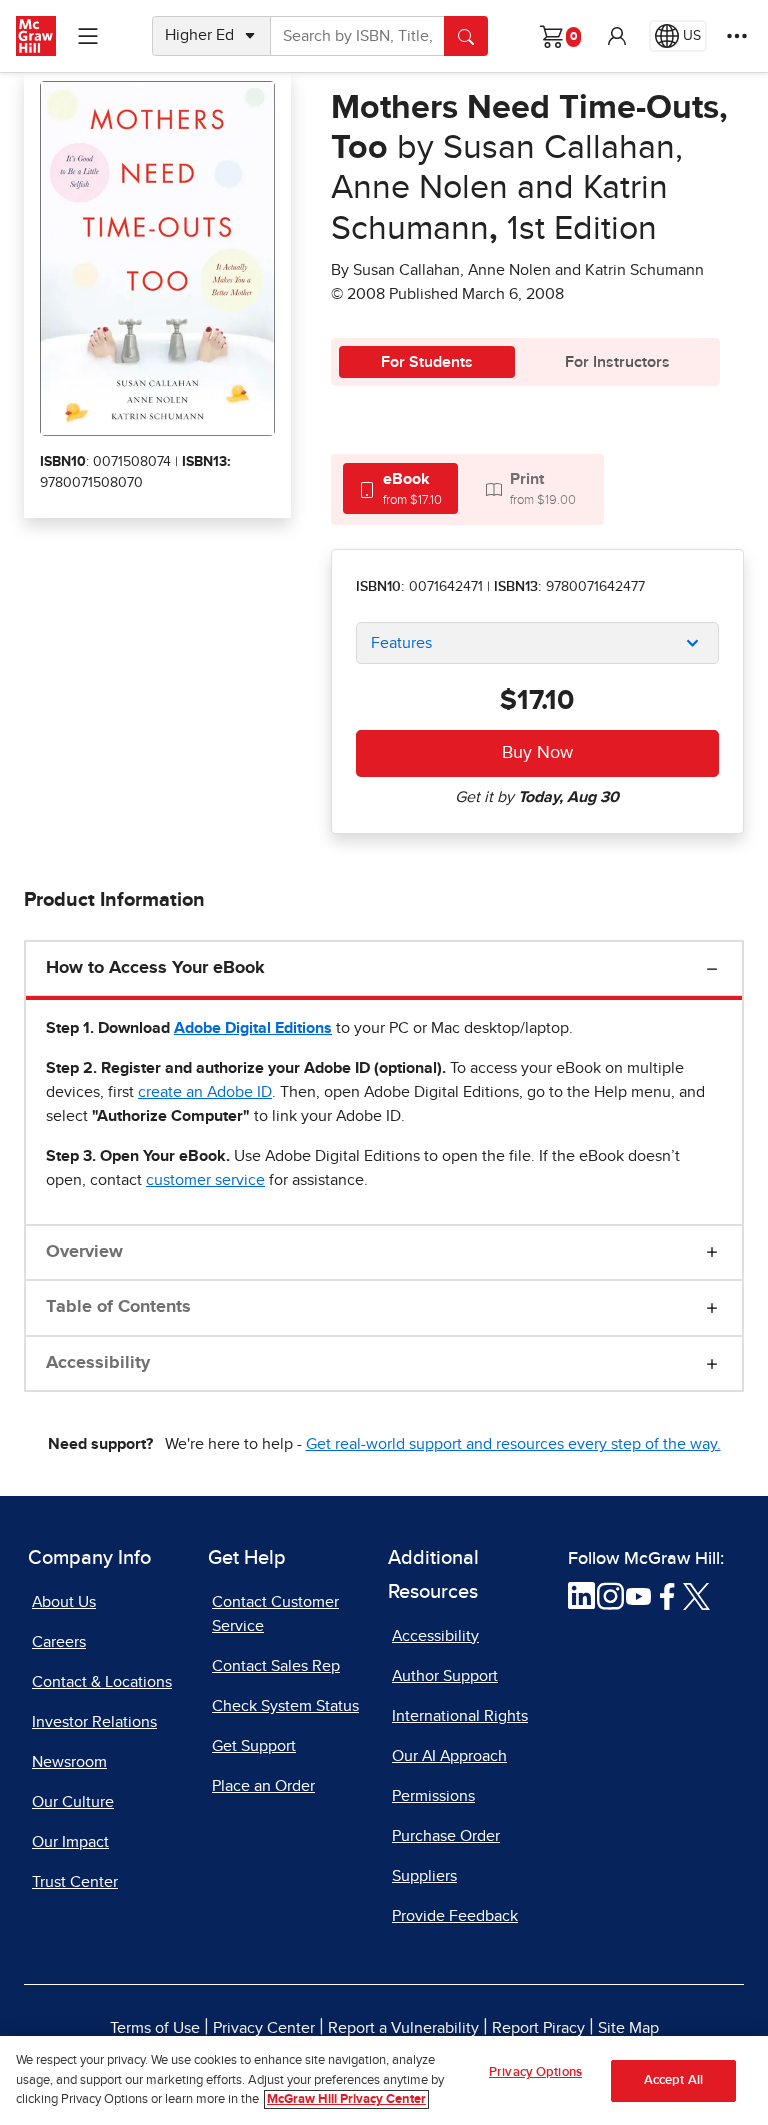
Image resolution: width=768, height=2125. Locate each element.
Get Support (254, 1746)
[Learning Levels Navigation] (88, 36)
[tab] (400, 488)
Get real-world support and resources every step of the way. (513, 1444)
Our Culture (73, 1802)
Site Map (628, 2028)
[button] (617, 36)
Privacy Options (535, 2072)
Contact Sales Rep (276, 1666)
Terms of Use (155, 2028)
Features (401, 643)
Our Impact (70, 1842)
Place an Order (263, 1786)
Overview (84, 1252)
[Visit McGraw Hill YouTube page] (638, 1595)
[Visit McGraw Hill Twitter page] (696, 1595)
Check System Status (285, 1706)
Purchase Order (446, 1836)
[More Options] (737, 36)
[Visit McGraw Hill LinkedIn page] (581, 1595)
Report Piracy (538, 2028)
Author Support (445, 1676)
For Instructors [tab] (617, 362)
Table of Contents (118, 1307)
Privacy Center (264, 2028)
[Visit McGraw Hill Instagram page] (610, 1595)
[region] (384, 2080)
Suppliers (424, 1876)
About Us (64, 1602)
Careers (59, 1642)
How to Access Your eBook (155, 968)
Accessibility (98, 1363)
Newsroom (69, 1762)
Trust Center (75, 1882)
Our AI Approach (449, 1756)
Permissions (433, 1796)
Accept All (673, 2080)
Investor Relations (94, 1722)
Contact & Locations (102, 1682)
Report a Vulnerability (403, 2028)
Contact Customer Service (275, 1614)
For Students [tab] (427, 362)
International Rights (460, 1716)
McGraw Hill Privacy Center (346, 2099)
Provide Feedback (455, 1916)
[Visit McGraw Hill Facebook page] (667, 1595)
